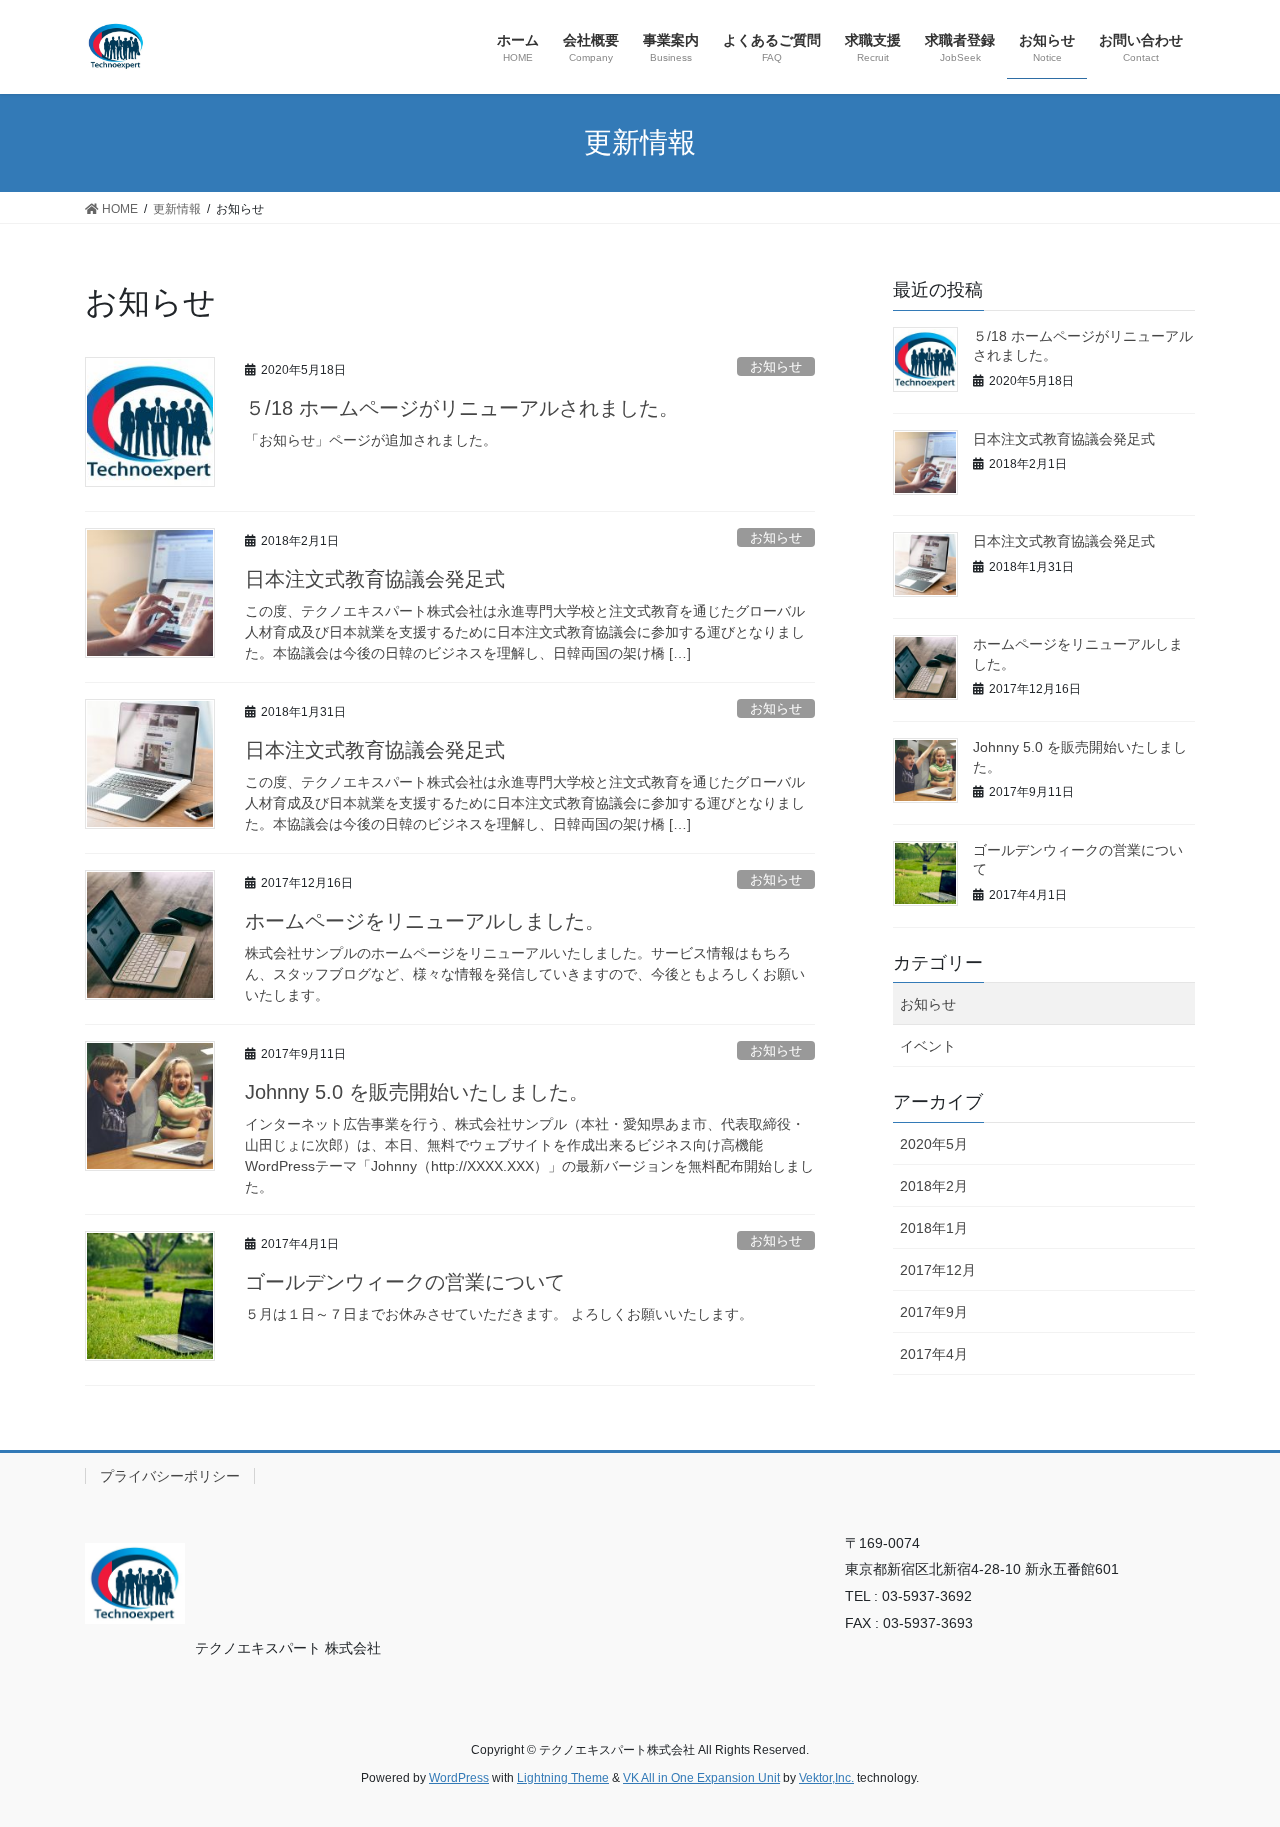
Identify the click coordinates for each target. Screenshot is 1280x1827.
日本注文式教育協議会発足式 (375, 579)
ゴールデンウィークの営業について (405, 1282)
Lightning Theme (563, 1778)
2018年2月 (934, 1186)
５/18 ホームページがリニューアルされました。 (462, 408)
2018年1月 (934, 1228)
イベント (928, 1046)
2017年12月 (938, 1270)
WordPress (459, 1778)
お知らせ (776, 366)
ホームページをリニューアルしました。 (425, 921)
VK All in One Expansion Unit (701, 1778)
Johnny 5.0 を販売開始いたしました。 (417, 1092)
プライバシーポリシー (170, 1476)
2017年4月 (934, 1354)
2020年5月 (934, 1144)
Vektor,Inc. (826, 1778)
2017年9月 (934, 1312)
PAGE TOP (1230, 1754)
